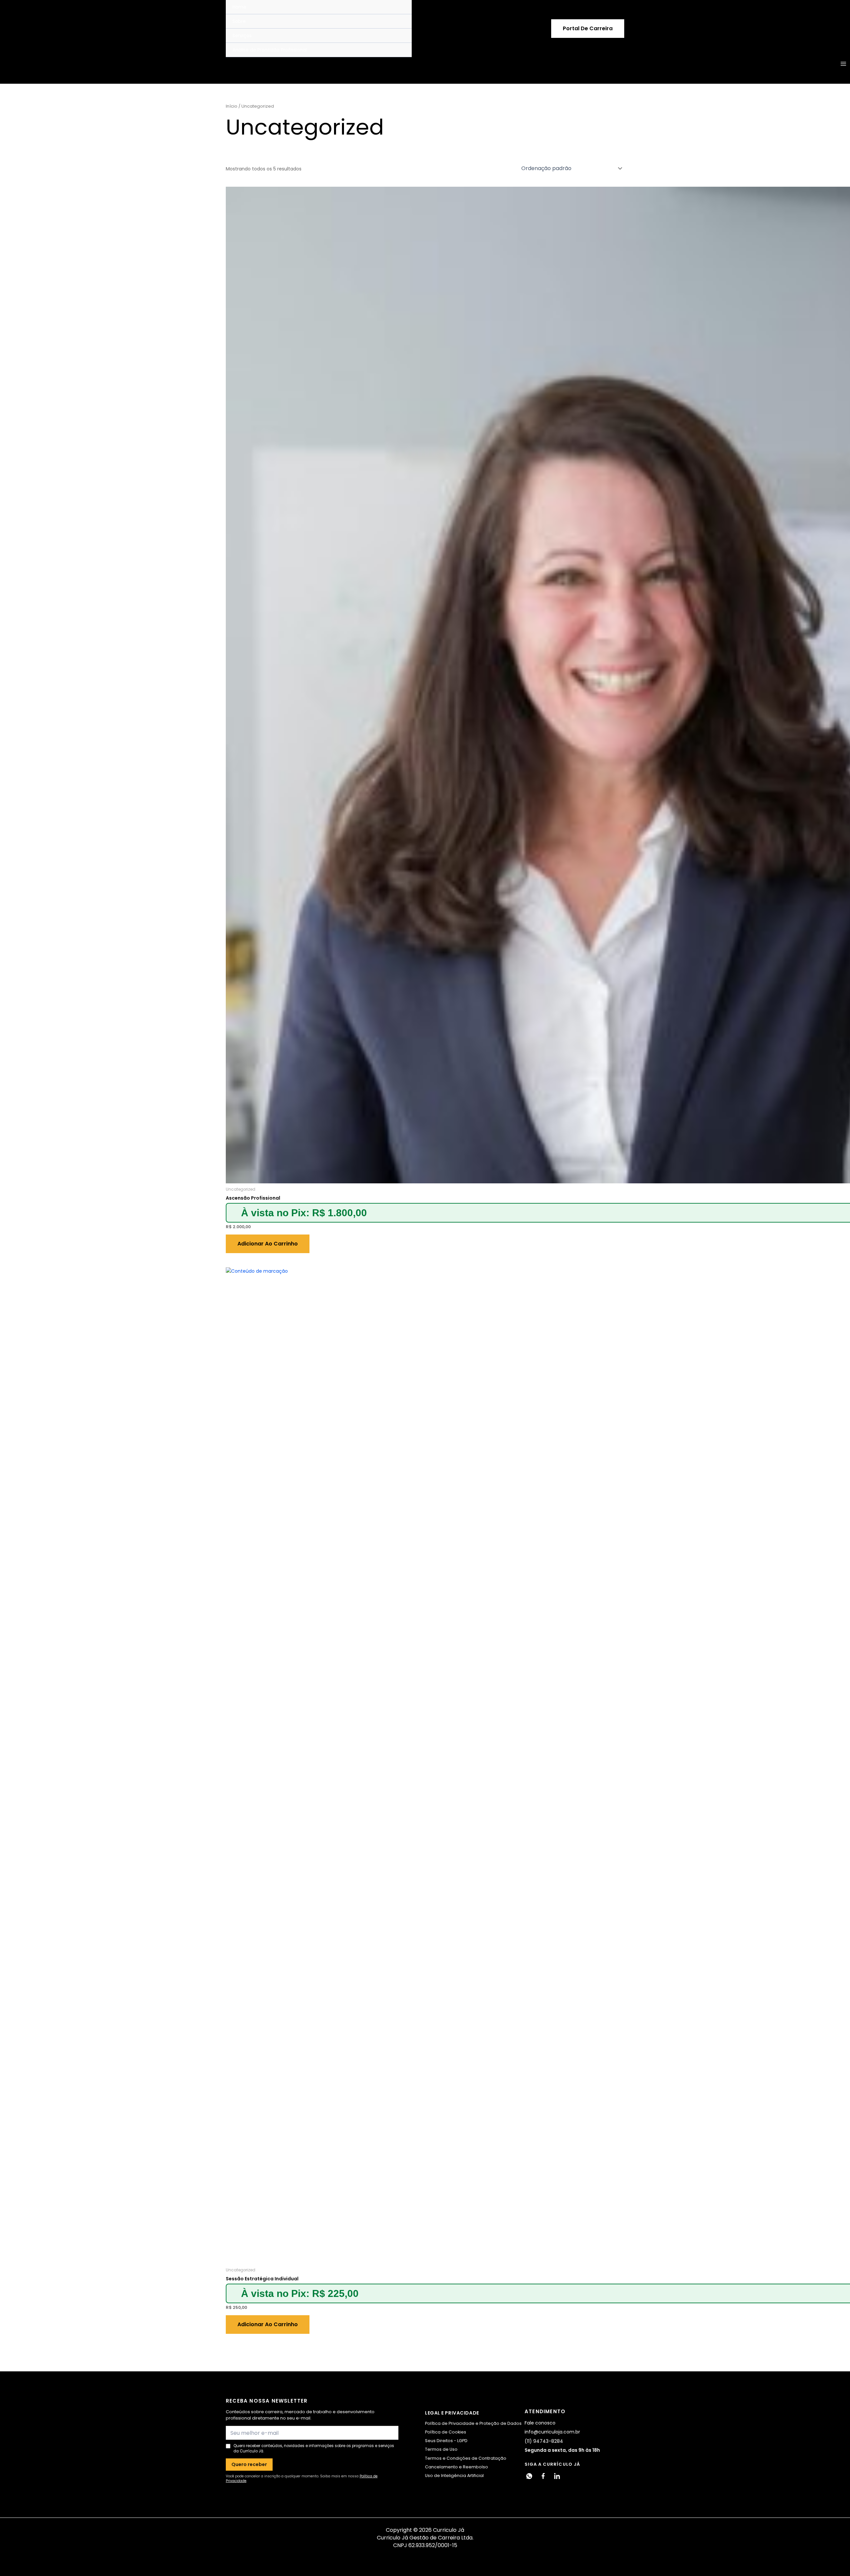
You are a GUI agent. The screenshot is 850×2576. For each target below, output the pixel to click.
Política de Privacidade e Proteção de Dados (473, 2423)
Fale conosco (540, 2423)
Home (239, 7)
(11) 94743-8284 (544, 2441)
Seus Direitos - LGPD (446, 2441)
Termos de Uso (441, 2449)
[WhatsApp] (529, 2476)
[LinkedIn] (557, 2476)
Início (232, 106)
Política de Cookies (446, 2432)
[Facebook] (543, 2476)
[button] (588, 29)
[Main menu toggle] (843, 64)
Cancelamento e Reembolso (457, 2467)
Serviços (242, 36)
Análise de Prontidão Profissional (270, 50)
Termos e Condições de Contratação (466, 2458)
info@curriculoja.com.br (552, 2432)
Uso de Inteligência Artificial (454, 2476)
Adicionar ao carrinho (268, 1244)
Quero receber (249, 2464)
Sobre (239, 21)
